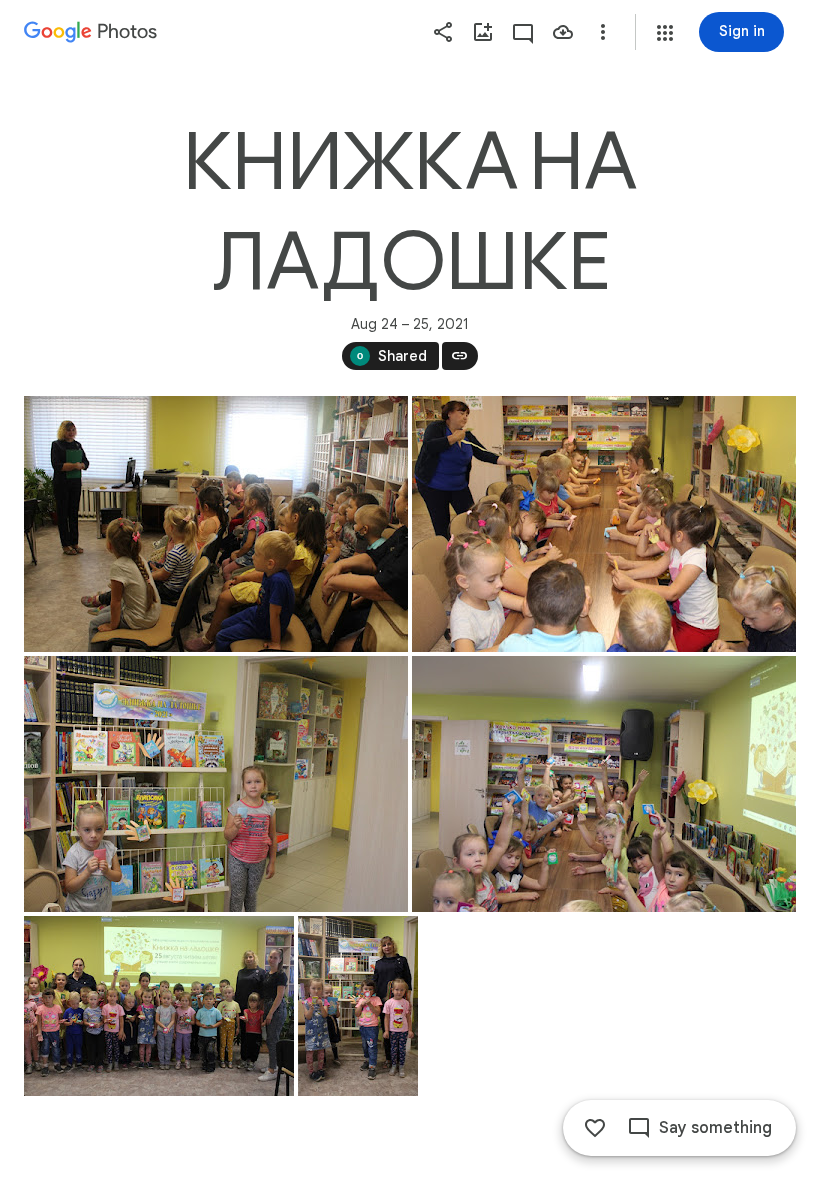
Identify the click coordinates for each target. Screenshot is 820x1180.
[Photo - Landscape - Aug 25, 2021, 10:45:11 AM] (216, 784)
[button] (665, 33)
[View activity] (523, 32)
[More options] (603, 32)
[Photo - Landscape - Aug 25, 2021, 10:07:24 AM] (216, 524)
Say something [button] (715, 1128)
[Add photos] (483, 32)
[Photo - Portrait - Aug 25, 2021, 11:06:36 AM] (358, 1006)
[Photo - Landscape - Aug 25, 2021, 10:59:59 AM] (159, 1006)
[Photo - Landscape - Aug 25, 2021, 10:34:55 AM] (604, 524)
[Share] (443, 32)
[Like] (595, 1128)
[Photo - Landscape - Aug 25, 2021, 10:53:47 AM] (604, 784)
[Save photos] (563, 32)
